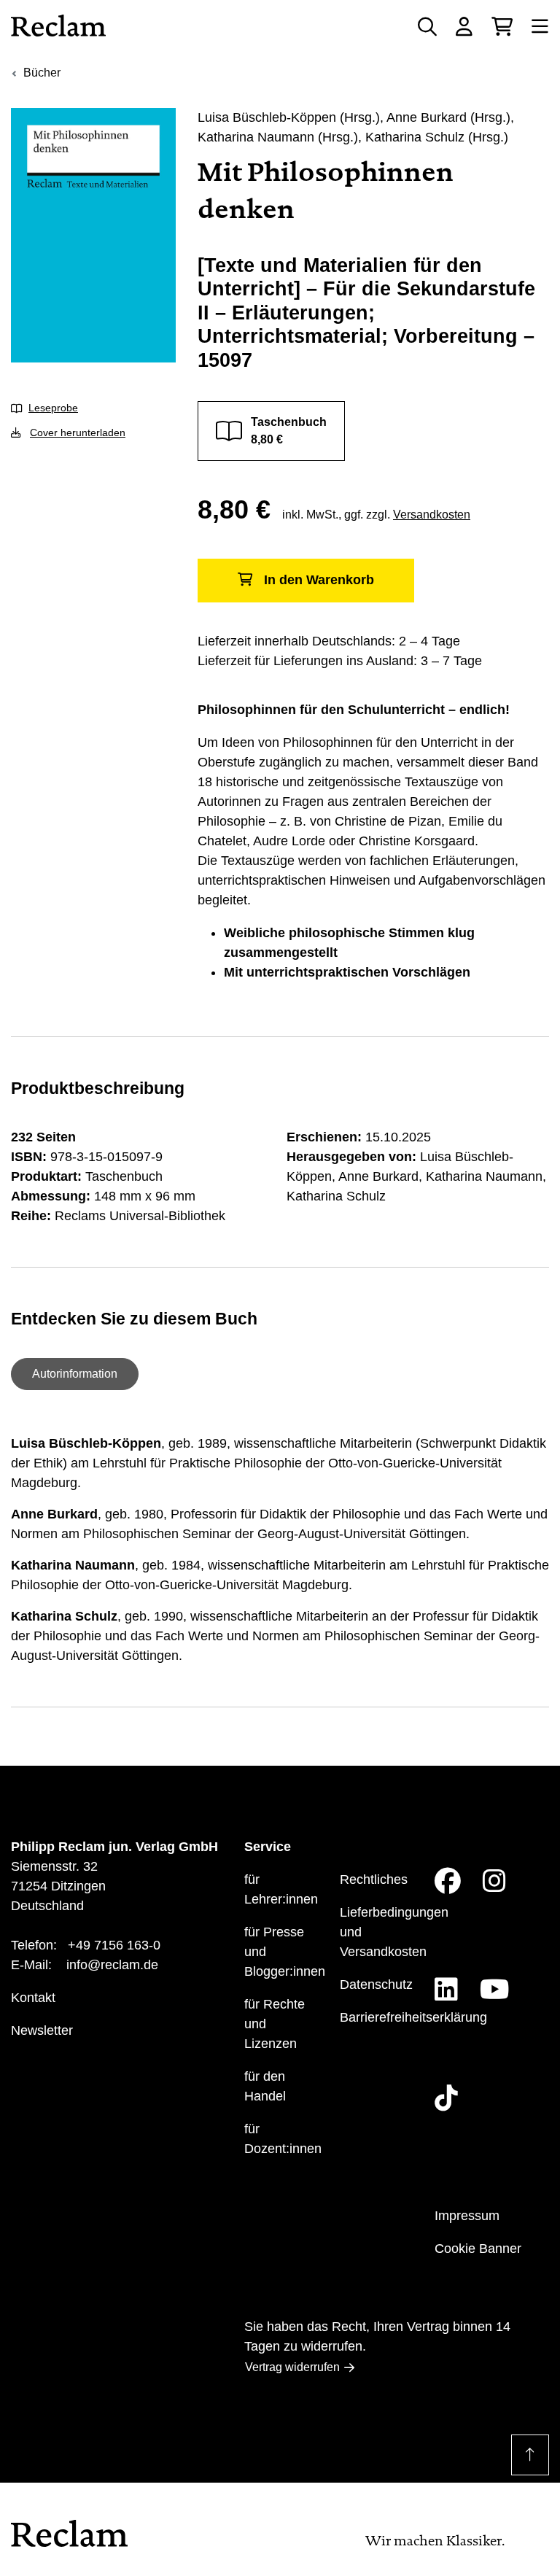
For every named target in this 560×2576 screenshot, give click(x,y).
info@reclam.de (112, 1965)
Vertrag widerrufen (292, 2367)
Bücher (42, 73)
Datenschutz (376, 1985)
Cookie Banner (478, 2249)
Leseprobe (53, 408)
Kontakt (33, 1998)
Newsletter (42, 2030)
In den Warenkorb (319, 580)
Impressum (467, 2216)
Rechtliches (374, 1879)
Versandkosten (432, 515)
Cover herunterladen (78, 432)
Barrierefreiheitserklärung (413, 2017)
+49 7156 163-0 (114, 1945)
